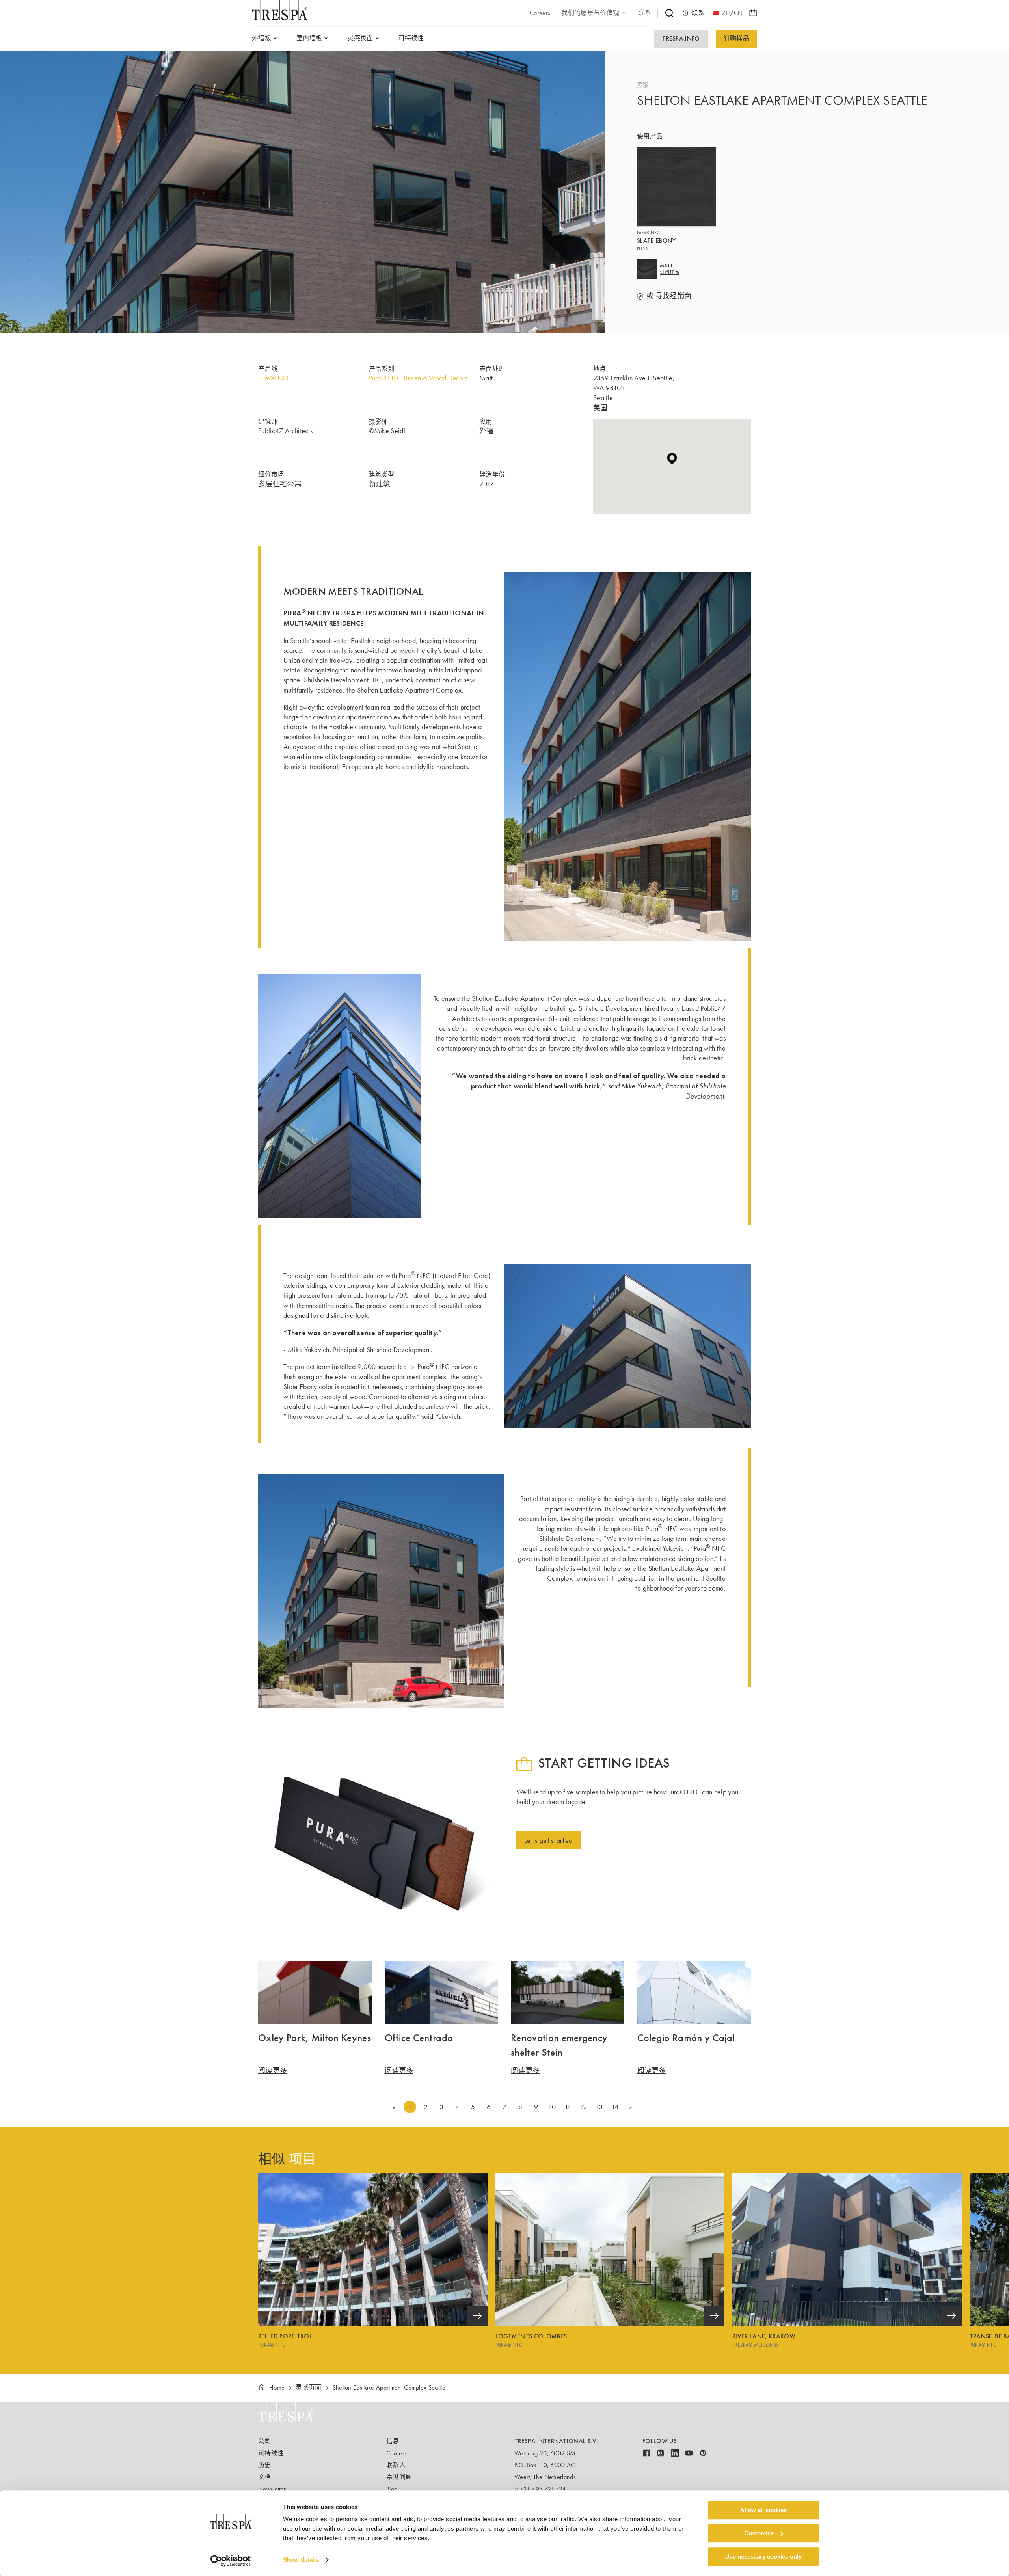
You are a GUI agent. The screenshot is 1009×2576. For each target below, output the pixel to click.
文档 (265, 2477)
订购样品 (736, 38)
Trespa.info (681, 38)
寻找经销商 (674, 296)
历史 (265, 2465)
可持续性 (271, 2453)
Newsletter (272, 2489)
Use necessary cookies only (763, 2556)
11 (568, 2107)
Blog (392, 2489)
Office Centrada (419, 2038)
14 (615, 2107)
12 (583, 2107)
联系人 (396, 2465)
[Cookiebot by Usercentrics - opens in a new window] (231, 2561)
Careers (397, 2453)
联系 (698, 13)
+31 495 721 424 (543, 2489)
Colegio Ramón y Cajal (686, 2038)
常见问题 (399, 2477)
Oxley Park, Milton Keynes (315, 2038)
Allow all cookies (763, 2510)
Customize (759, 2533)
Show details (301, 2560)
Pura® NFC (275, 378)
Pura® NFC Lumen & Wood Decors (418, 378)
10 (552, 2107)
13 (599, 2107)
